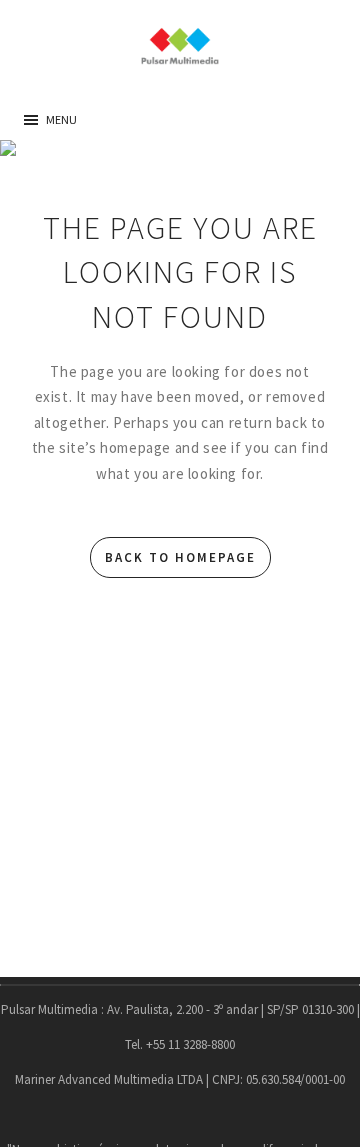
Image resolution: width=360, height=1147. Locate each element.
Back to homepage (180, 557)
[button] (61, 120)
